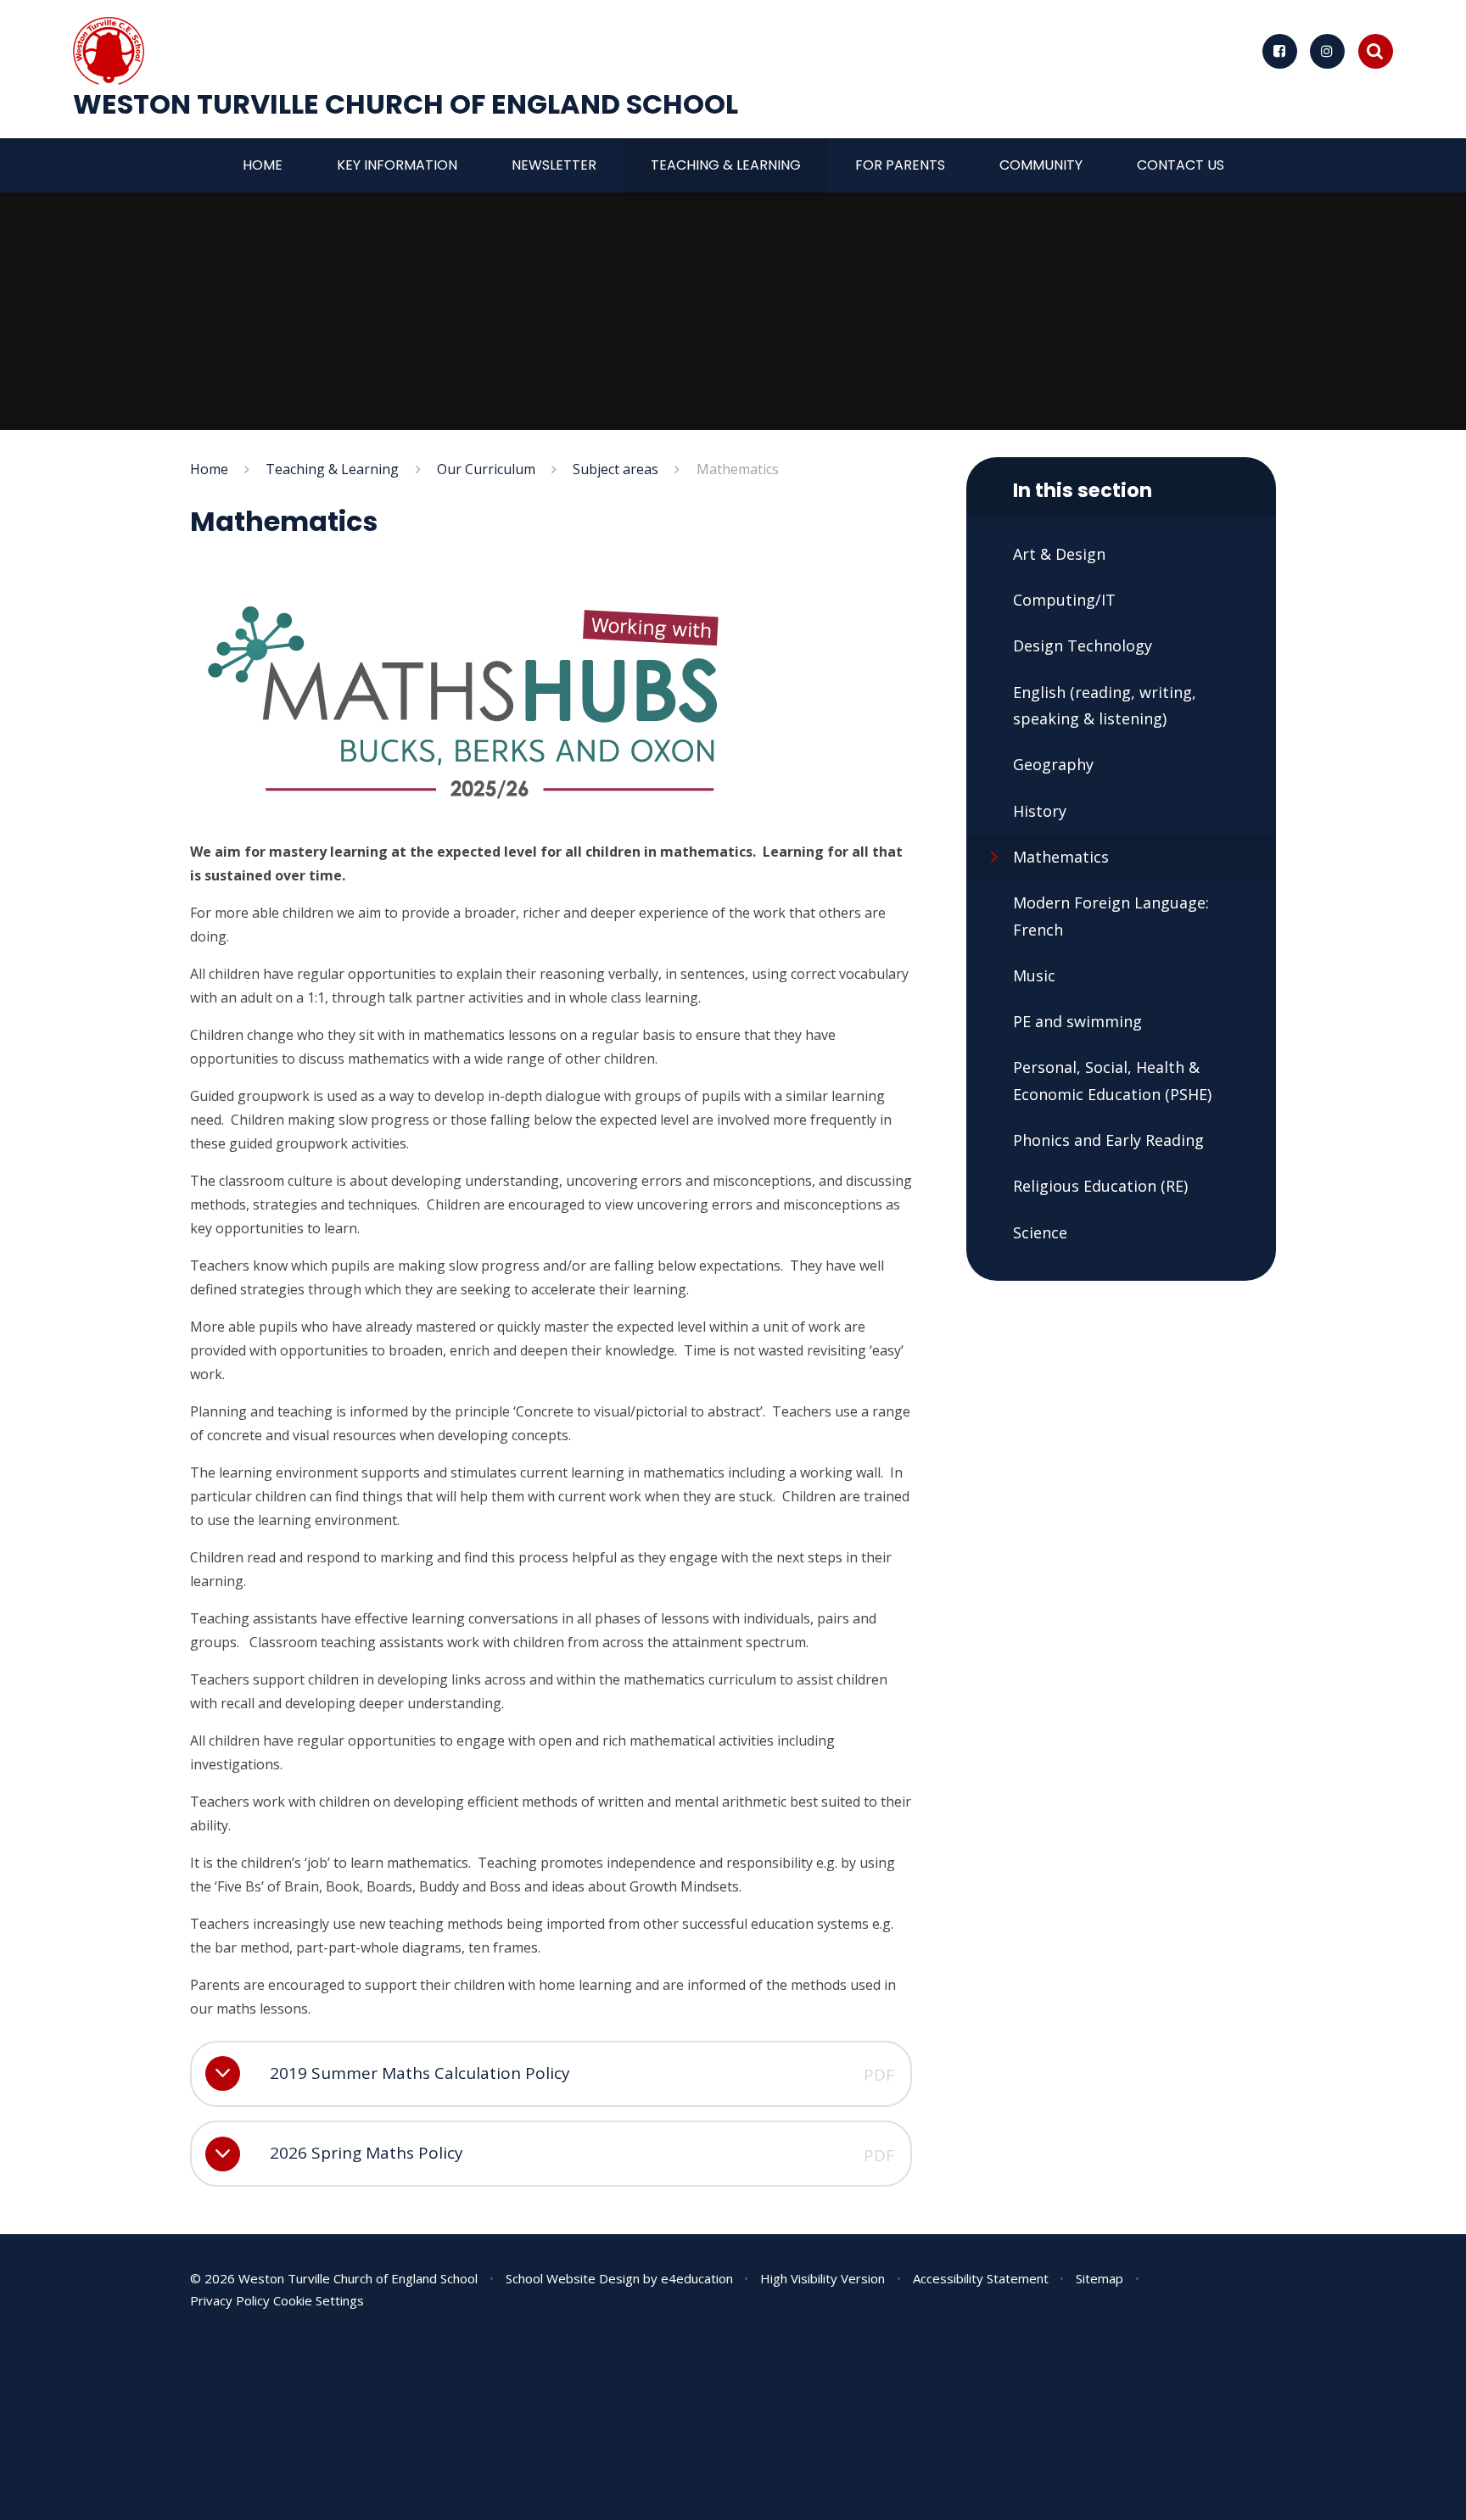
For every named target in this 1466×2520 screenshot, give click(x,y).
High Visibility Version (823, 2278)
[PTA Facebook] (1280, 51)
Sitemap (1099, 2278)
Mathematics (738, 469)
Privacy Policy (230, 2300)
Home (209, 469)
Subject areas (615, 469)
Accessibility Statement (981, 2278)
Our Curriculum (486, 469)
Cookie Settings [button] (319, 2300)
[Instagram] (1327, 51)
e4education (697, 2278)
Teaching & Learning (332, 469)
